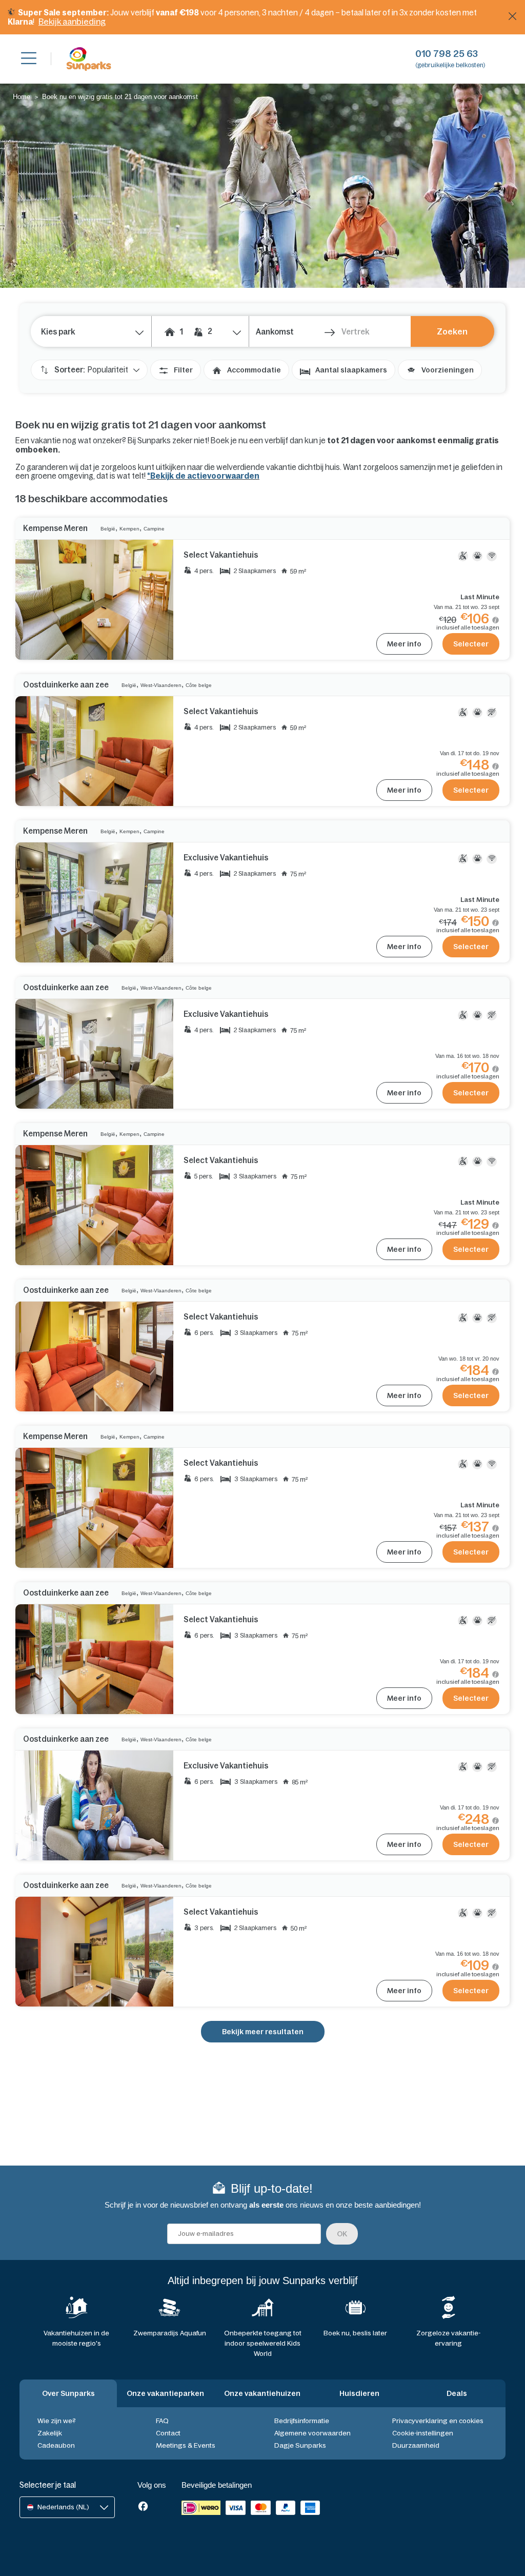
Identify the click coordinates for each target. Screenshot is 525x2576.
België (108, 529)
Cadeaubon (56, 2445)
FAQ (162, 2421)
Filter (183, 370)
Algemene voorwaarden (312, 2433)
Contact (168, 2433)
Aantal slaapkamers (351, 370)
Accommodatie (254, 370)
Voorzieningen (448, 370)
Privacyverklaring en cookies (438, 2421)
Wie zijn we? (57, 2421)
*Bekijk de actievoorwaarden (203, 476)
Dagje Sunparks (300, 2445)
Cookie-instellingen (423, 2433)
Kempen (129, 529)
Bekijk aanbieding (72, 22)
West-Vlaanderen (161, 685)
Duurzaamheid (416, 2445)
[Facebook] (143, 2507)
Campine (154, 529)
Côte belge (199, 685)
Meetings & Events (186, 2445)
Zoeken (452, 331)
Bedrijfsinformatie (302, 2421)
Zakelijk (50, 2433)
